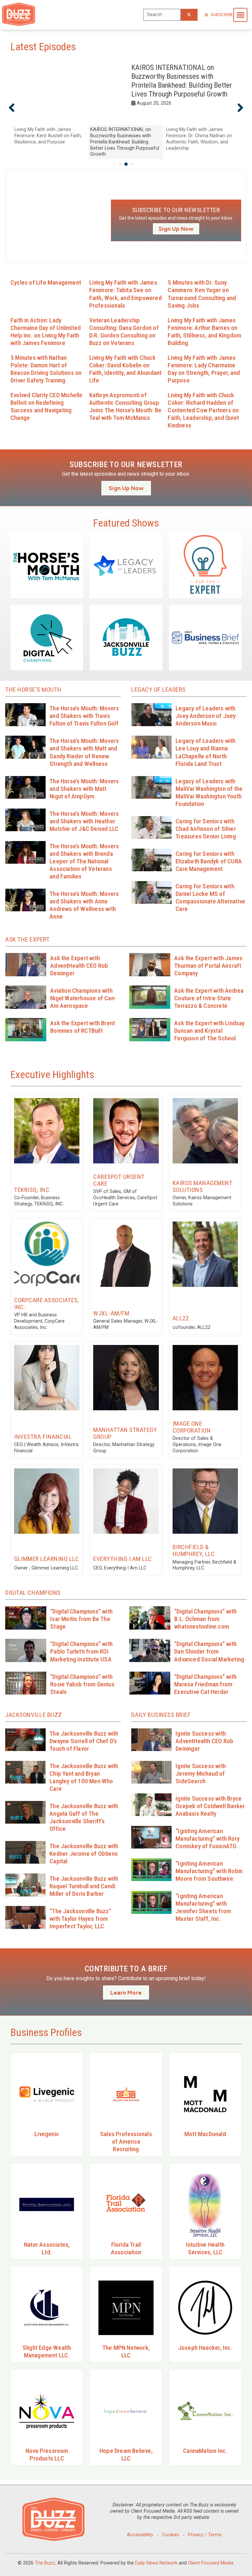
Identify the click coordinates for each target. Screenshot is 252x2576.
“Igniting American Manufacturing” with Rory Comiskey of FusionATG (208, 1839)
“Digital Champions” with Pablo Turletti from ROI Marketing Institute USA (81, 1651)
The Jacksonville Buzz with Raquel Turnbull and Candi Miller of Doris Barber (84, 1886)
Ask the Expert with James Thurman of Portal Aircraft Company (208, 966)
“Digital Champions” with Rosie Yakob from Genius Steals (82, 1684)
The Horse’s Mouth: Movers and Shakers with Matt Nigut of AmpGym (84, 789)
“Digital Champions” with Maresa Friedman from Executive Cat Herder (205, 1684)
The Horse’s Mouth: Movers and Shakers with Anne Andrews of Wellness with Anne (84, 905)
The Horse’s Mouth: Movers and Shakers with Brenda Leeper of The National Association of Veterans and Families (84, 861)
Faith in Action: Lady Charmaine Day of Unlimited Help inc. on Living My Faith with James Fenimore (46, 332)
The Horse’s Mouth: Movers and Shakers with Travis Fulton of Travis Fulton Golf (84, 716)
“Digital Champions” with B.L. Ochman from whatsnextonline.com (205, 1619)
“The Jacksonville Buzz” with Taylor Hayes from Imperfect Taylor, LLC (80, 1919)
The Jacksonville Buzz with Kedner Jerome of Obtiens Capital (84, 1854)
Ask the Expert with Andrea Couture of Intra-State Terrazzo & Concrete (209, 998)
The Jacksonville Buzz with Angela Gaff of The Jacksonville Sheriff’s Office (84, 1817)
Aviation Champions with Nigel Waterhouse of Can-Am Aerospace (83, 998)
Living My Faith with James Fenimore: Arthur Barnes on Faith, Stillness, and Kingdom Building (204, 332)
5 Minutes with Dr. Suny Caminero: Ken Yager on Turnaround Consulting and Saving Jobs (202, 294)
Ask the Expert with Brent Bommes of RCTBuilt (83, 1027)
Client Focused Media (211, 2563)
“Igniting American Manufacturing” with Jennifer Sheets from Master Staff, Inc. (203, 1907)
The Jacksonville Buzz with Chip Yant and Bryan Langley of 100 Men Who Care (84, 1777)
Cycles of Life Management (46, 282)
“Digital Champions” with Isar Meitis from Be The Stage (81, 1619)
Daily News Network (156, 2563)
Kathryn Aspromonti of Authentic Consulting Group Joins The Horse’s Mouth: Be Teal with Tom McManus (125, 406)
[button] (240, 15)
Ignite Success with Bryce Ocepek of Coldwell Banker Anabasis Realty (210, 1806)
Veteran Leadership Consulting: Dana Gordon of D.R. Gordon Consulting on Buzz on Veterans (124, 332)
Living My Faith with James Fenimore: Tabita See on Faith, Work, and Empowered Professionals (126, 294)
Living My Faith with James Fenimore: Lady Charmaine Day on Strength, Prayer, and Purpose (204, 369)
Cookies (171, 2535)
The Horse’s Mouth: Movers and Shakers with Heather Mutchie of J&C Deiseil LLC (84, 821)
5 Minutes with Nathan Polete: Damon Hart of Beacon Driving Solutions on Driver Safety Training (46, 369)
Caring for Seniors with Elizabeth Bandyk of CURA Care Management (209, 861)
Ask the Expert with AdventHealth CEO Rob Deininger (79, 966)
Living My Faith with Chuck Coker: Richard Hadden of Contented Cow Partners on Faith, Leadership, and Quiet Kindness (203, 410)
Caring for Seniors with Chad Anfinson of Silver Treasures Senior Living (206, 829)
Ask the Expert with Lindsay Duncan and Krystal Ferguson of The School (209, 1031)
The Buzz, (45, 2563)
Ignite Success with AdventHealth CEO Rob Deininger (204, 1741)
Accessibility (140, 2535)
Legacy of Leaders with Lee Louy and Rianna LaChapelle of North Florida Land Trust (205, 752)
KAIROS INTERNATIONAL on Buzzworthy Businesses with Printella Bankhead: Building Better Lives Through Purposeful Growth (182, 81)
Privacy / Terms (205, 2535)
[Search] (189, 15)
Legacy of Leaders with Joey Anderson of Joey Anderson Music (206, 716)
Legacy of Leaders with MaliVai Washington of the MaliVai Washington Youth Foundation (209, 792)
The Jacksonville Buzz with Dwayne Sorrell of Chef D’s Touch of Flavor (84, 1741)
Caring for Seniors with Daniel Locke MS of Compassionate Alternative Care (210, 898)
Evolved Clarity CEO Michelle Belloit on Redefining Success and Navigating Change (47, 406)
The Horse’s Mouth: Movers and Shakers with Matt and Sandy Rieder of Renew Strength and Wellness (84, 752)
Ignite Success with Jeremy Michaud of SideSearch (201, 1774)
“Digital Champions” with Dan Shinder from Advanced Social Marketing (209, 1651)
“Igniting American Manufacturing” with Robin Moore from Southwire (209, 1871)
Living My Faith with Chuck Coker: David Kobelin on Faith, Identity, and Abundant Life (126, 369)
